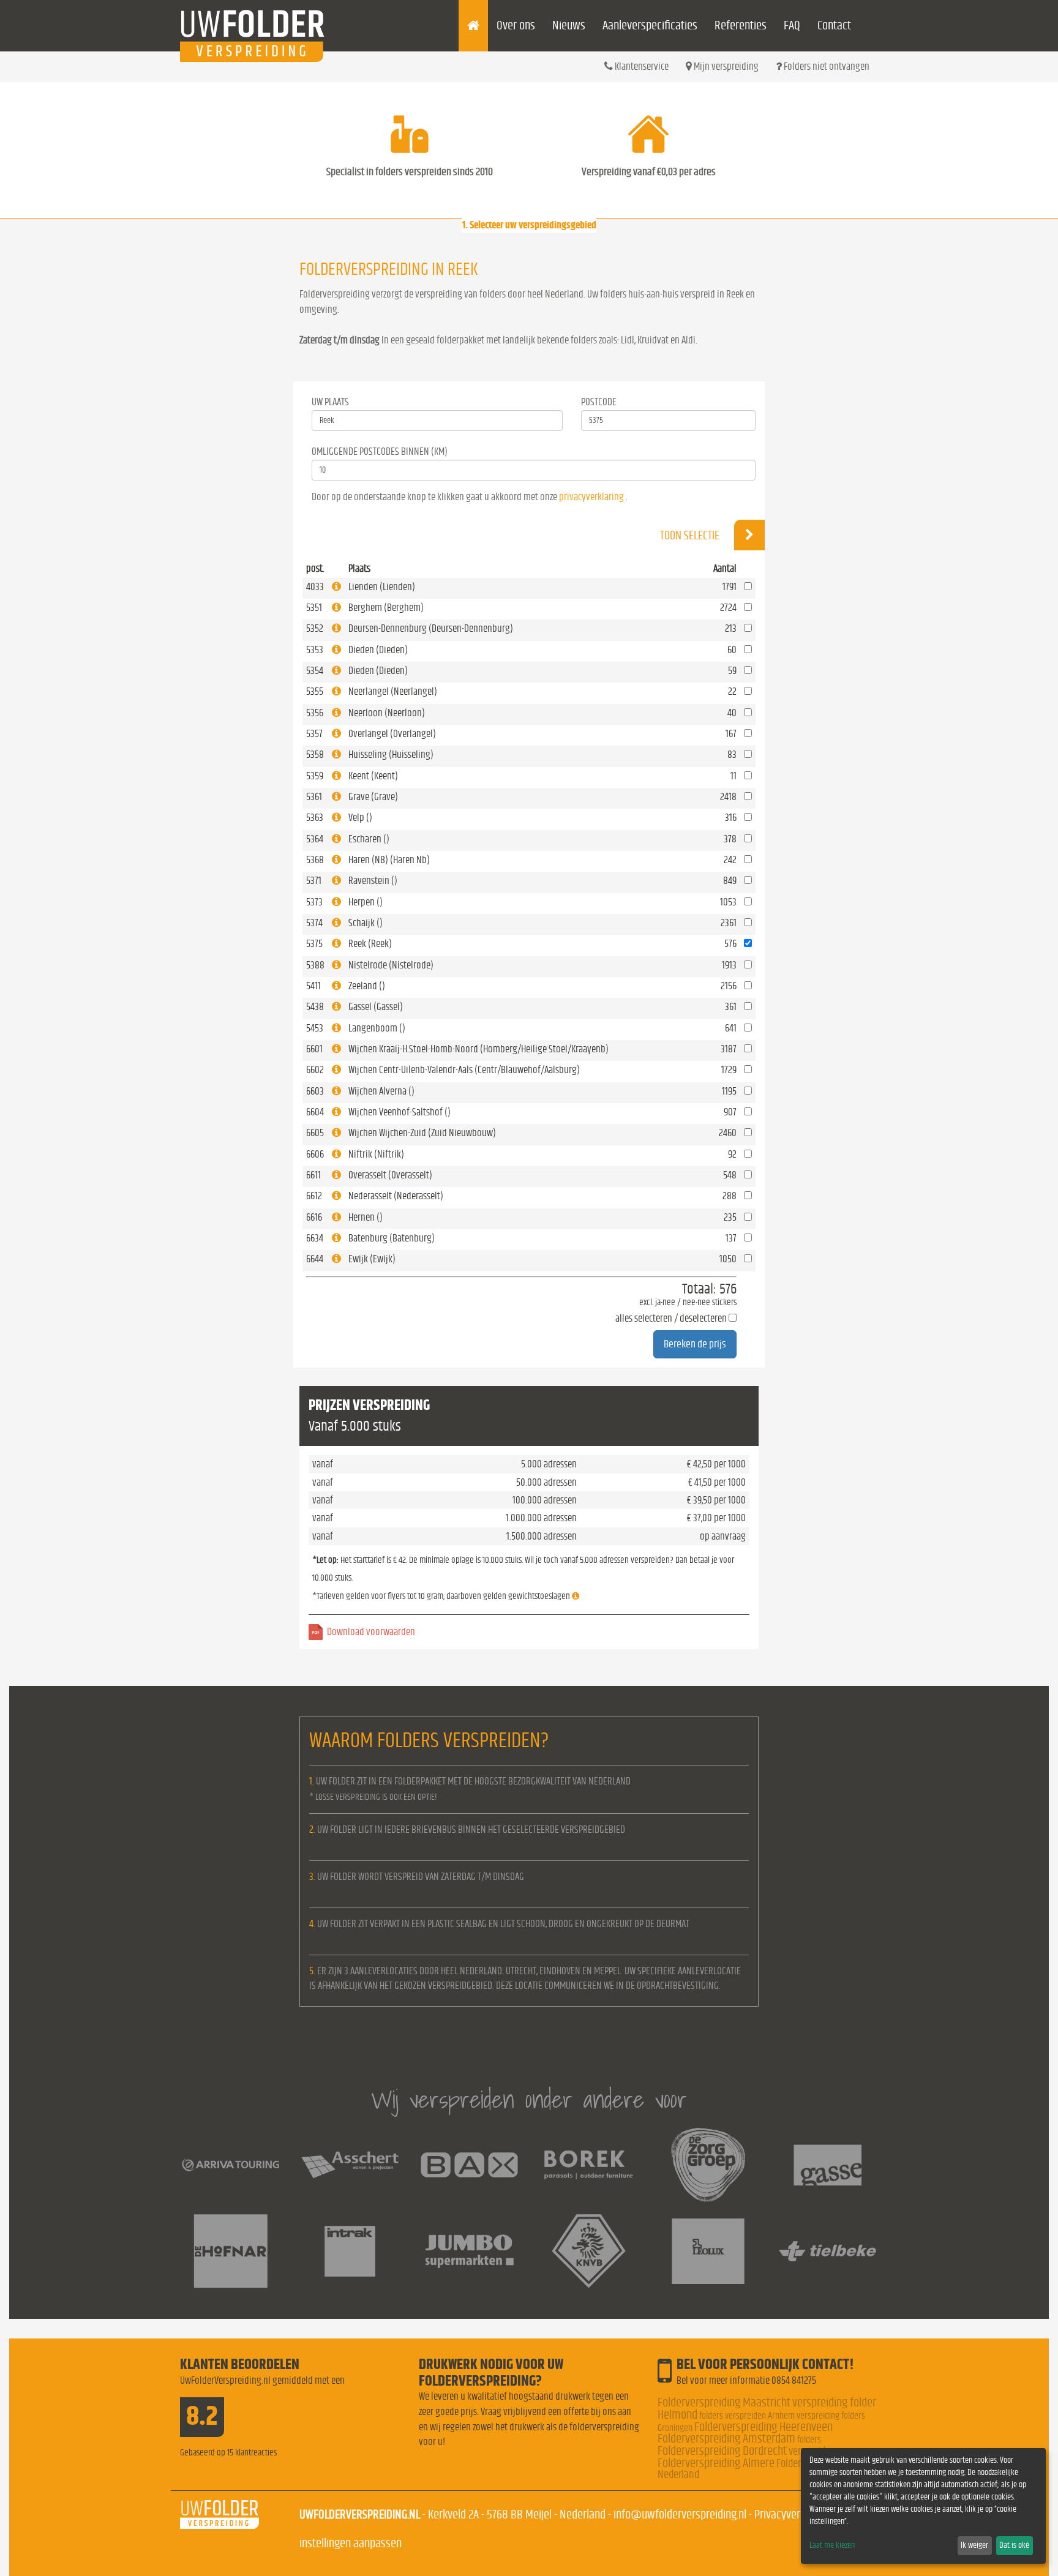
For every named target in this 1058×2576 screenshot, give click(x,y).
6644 (315, 1259)
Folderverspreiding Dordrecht (722, 2451)
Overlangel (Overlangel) (392, 734)
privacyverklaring (591, 497)
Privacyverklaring (792, 2514)
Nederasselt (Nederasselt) (396, 1196)
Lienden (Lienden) (382, 587)
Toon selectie (691, 536)
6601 (314, 1049)
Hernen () (366, 1217)
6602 (315, 1070)
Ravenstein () (373, 881)
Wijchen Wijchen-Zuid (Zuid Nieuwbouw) (422, 1133)
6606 (315, 1154)
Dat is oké (1014, 2545)
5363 (315, 818)
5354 (315, 671)
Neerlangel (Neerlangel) (393, 691)
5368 (315, 860)
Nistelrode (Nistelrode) (391, 965)
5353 (315, 650)
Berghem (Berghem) (386, 608)
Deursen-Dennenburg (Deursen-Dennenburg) (431, 628)
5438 (315, 1007)
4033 (315, 587)
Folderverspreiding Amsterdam (726, 2439)
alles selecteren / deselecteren (671, 1318)
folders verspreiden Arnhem (747, 2416)
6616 (314, 1217)
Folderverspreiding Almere (716, 2463)
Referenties (741, 25)
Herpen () (366, 902)
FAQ (792, 25)
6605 (315, 1133)
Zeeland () (367, 986)
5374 (314, 923)
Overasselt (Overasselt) (390, 1175)
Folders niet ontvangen (826, 66)
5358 (315, 754)
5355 (315, 691)
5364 (315, 839)
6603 (315, 1091)
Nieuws (569, 25)
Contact (834, 25)
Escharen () (369, 839)
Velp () (360, 818)
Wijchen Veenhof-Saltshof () (400, 1112)
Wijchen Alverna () (381, 1091)
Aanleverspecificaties (650, 25)
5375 (314, 944)
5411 (313, 986)
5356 (315, 713)
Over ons (516, 25)
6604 (315, 1112)
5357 (314, 734)
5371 (314, 881)
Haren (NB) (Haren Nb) (389, 860)
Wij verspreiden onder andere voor (529, 2099)
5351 (314, 608)
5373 (314, 902)
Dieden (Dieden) (378, 650)
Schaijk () (366, 923)
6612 (314, 1196)
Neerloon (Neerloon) (387, 713)
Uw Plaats (330, 402)
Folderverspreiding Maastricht (724, 2402)
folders (809, 2439)
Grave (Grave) (373, 797)
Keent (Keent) (373, 776)
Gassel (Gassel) (376, 1007)
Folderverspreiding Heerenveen (763, 2427)
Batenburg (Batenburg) (392, 1238)
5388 (315, 965)
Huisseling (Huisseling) (391, 754)
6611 (313, 1175)
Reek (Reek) (370, 944)
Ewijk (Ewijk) (372, 1259)
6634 (315, 1238)
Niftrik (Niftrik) (376, 1154)
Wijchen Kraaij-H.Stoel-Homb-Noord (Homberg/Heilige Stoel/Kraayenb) (478, 1049)
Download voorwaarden (371, 1632)
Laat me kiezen (832, 2545)
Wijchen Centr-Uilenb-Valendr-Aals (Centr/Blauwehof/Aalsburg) (464, 1070)
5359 (315, 776)
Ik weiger (974, 2545)
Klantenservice (641, 66)
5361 (314, 797)
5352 (315, 628)
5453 (315, 1028)
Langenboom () (377, 1028)
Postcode (599, 402)
